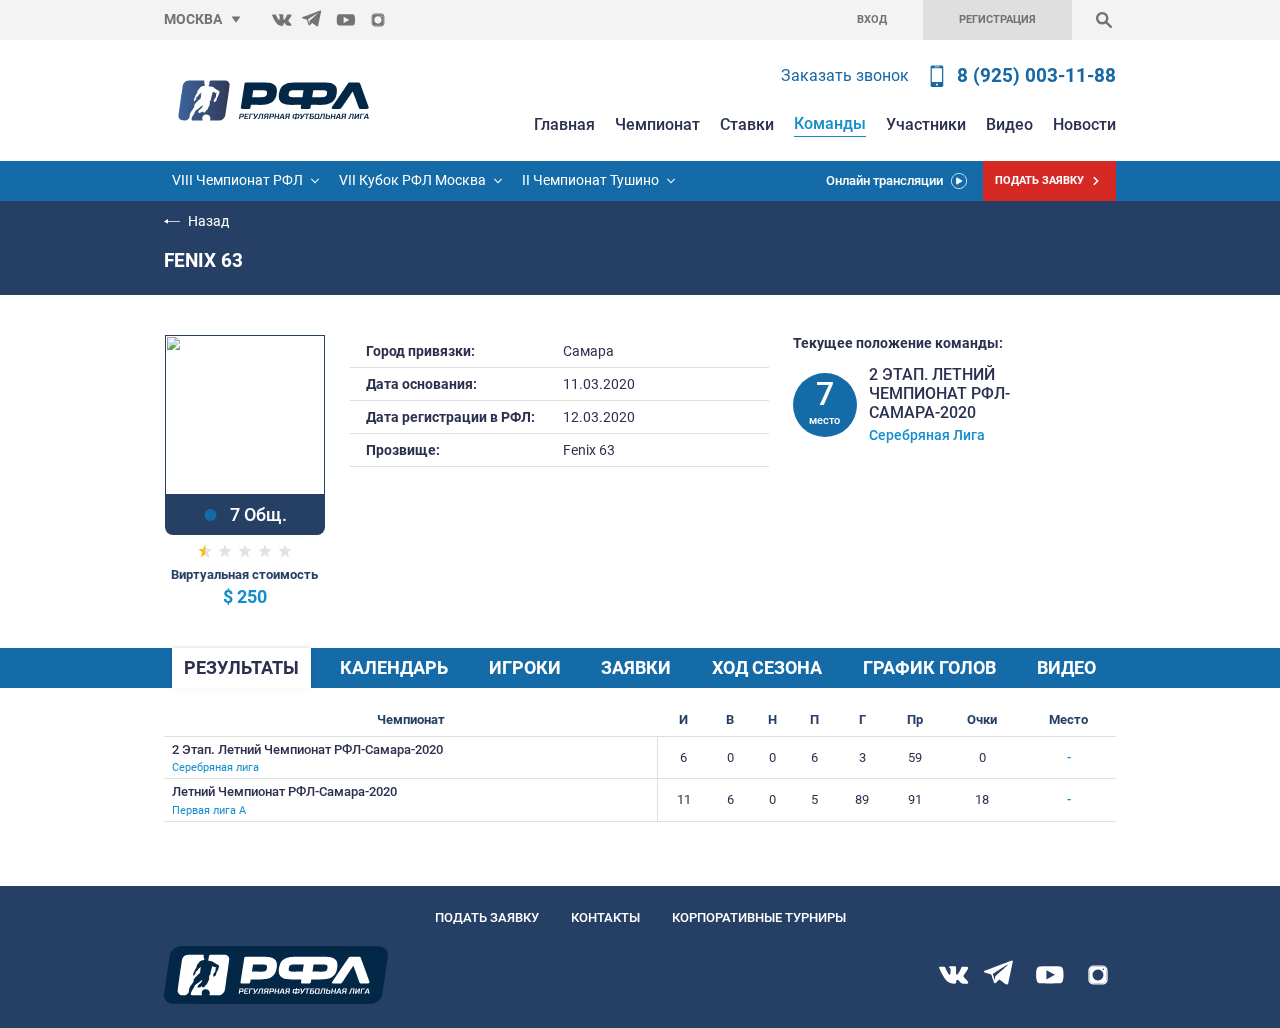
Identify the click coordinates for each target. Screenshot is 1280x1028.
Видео (1009, 124)
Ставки (747, 124)
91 (915, 799)
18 (982, 799)
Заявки (636, 668)
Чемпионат (657, 124)
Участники (926, 124)
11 (684, 799)
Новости (1084, 124)
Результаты (241, 668)
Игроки (525, 668)
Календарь (394, 668)
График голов (929, 668)
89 (862, 799)
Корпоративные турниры (759, 917)
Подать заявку (487, 917)
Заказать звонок (845, 75)
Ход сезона (767, 668)
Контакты (605, 917)
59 (915, 757)
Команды (830, 123)
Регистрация (997, 19)
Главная (564, 124)
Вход (872, 19)
